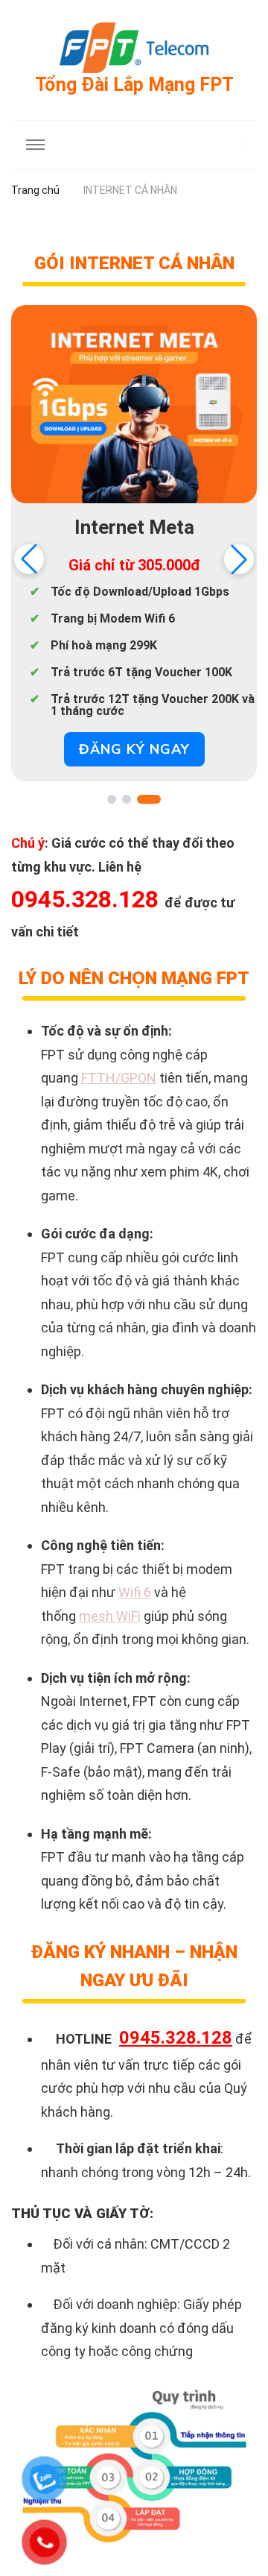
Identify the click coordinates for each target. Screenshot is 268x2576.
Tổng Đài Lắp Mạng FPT (134, 85)
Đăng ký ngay (134, 749)
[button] (239, 559)
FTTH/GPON (119, 1078)
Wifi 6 (135, 1592)
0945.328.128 (176, 2038)
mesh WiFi (110, 1616)
